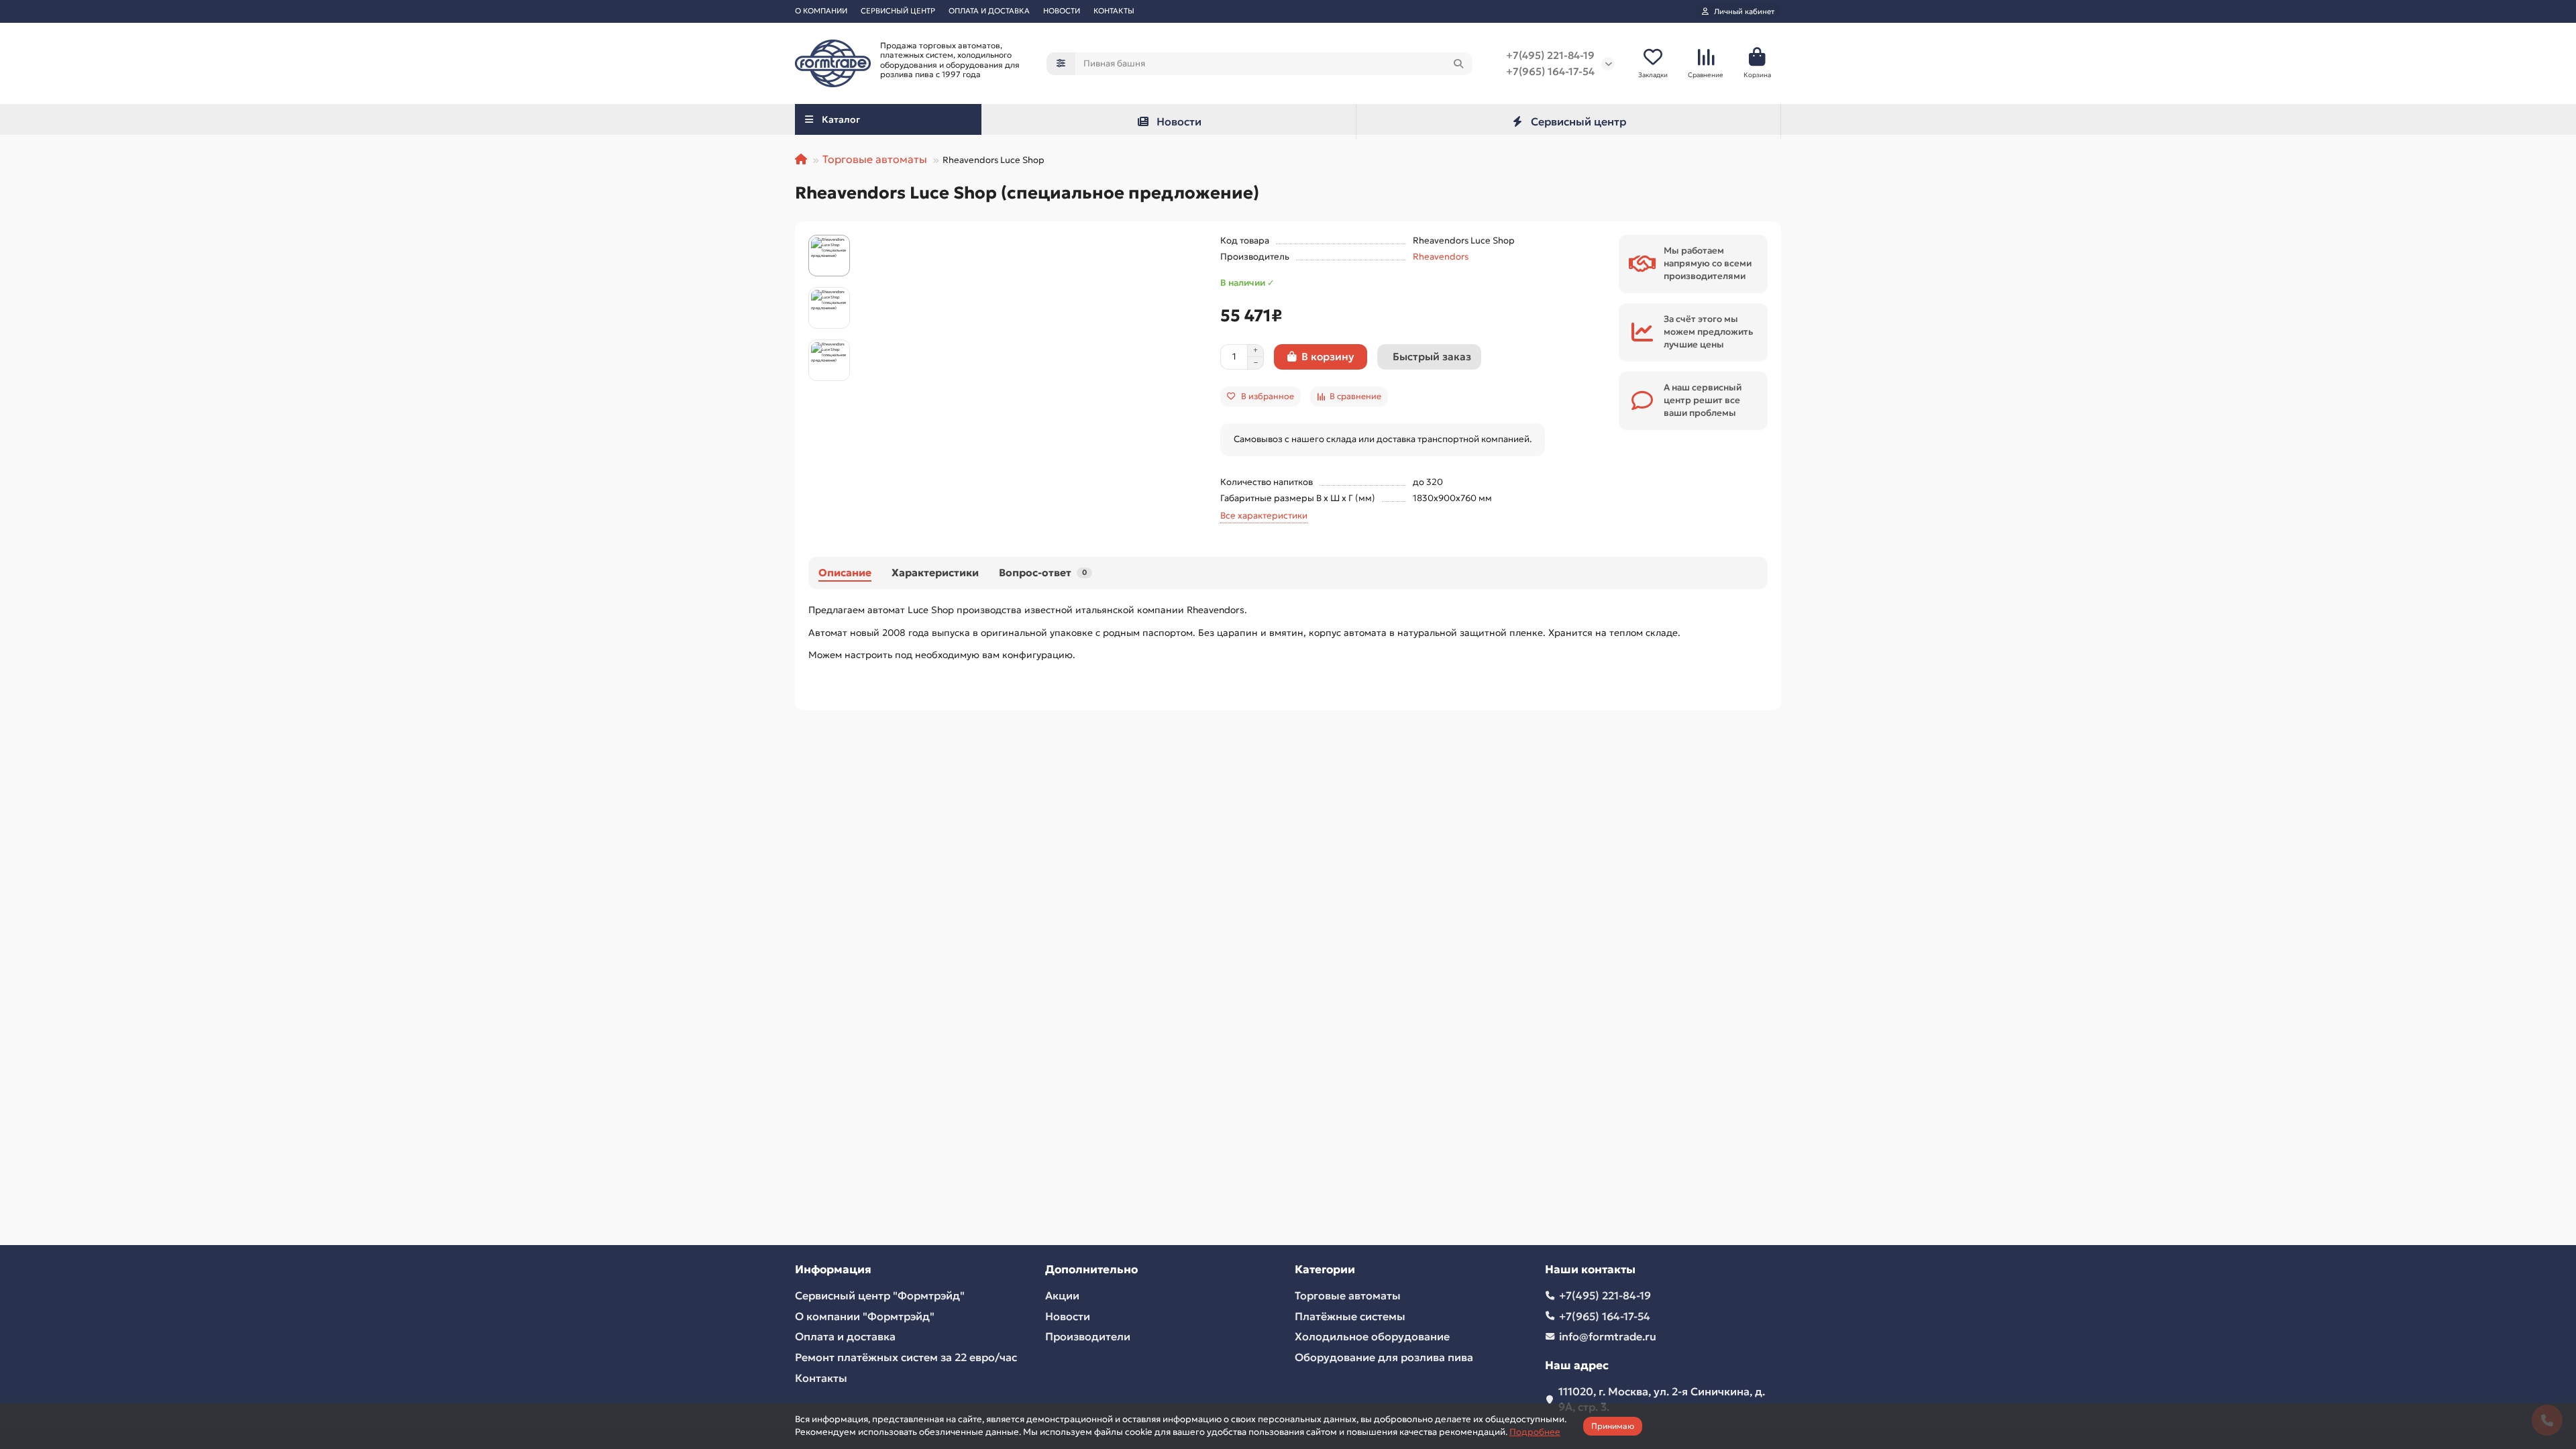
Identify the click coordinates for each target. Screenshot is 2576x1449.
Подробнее (1535, 1432)
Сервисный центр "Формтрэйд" (880, 1295)
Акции (1062, 1295)
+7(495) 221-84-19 (1550, 55)
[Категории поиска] (1061, 64)
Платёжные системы (1350, 1316)
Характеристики (935, 573)
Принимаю (1613, 1426)
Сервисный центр (1578, 121)
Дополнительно (1091, 1270)
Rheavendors (1441, 257)
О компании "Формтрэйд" (865, 1316)
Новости (1179, 121)
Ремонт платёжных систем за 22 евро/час (906, 1357)
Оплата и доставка (845, 1336)
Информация (833, 1270)
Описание (845, 573)
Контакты (821, 1378)
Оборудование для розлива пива (1384, 1357)
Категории (1325, 1270)
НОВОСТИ (1062, 11)
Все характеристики (1264, 516)
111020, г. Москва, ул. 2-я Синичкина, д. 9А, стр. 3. (1662, 1399)
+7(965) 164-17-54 (1550, 71)
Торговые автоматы (875, 159)
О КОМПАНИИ (821, 11)
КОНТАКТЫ (1114, 11)
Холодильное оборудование (1372, 1336)
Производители (1088, 1336)
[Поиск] (1458, 64)
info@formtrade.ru (1608, 1336)
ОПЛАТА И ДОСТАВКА (989, 11)
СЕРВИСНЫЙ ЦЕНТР (898, 11)
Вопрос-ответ (1043, 573)
